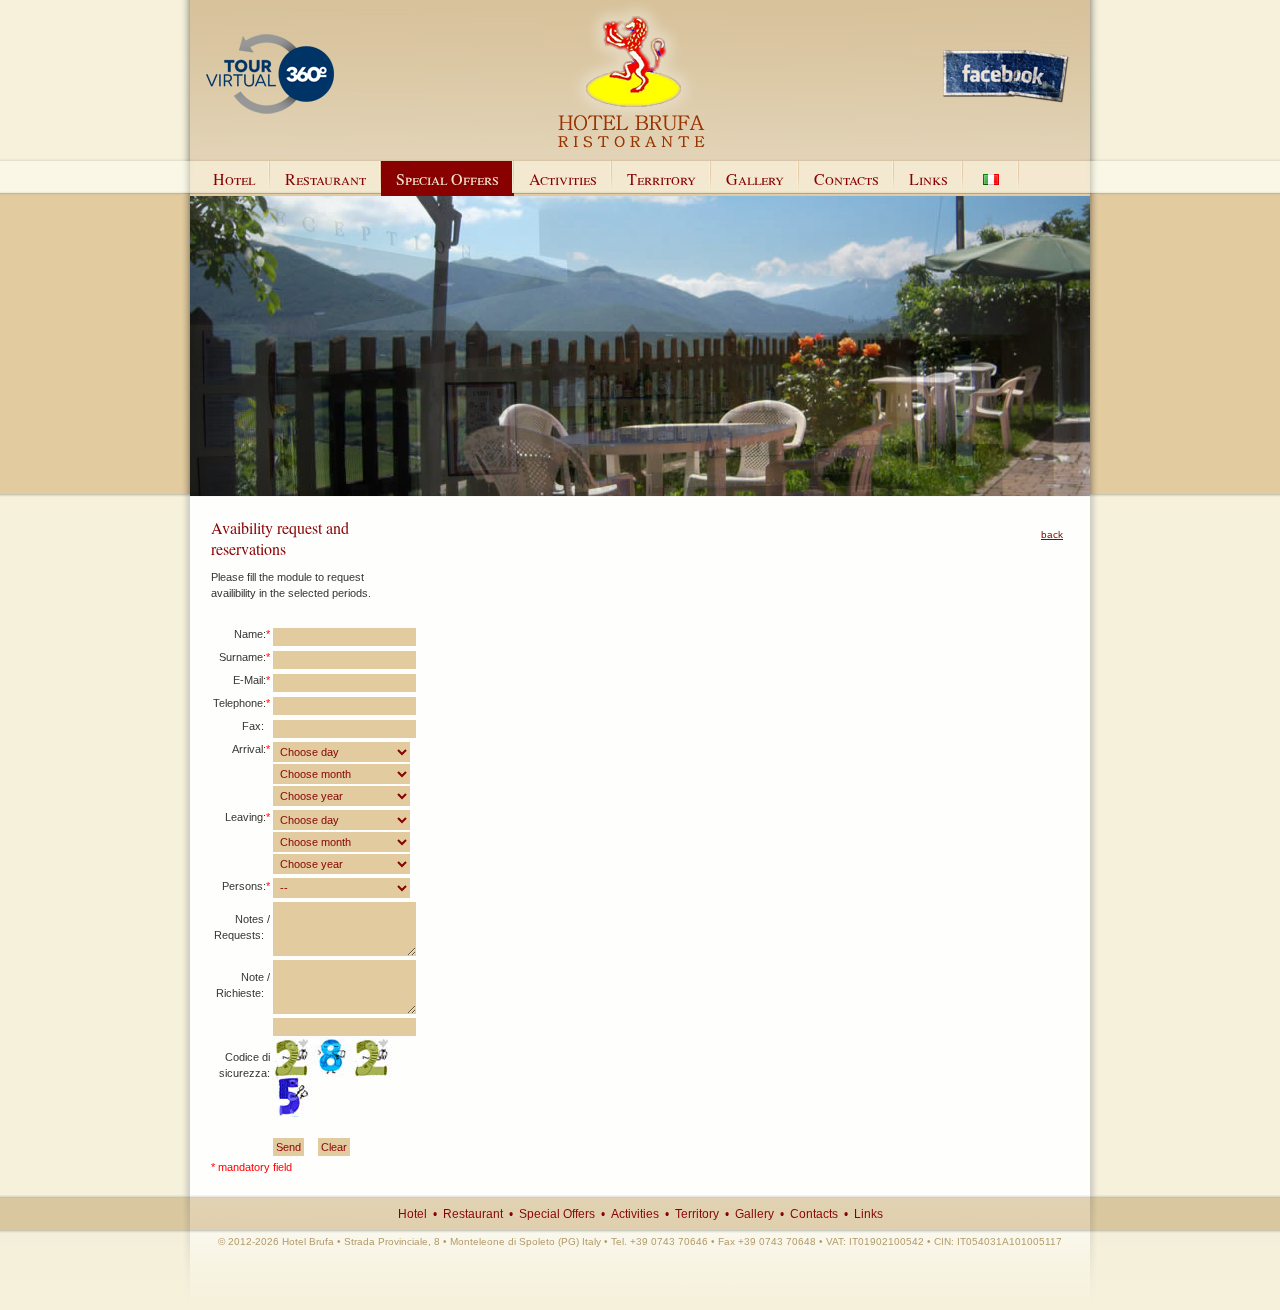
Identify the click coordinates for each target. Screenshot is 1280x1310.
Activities (563, 178)
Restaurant (325, 178)
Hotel (234, 178)
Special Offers (447, 178)
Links (928, 178)
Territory (661, 178)
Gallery (755, 178)
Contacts (846, 178)
